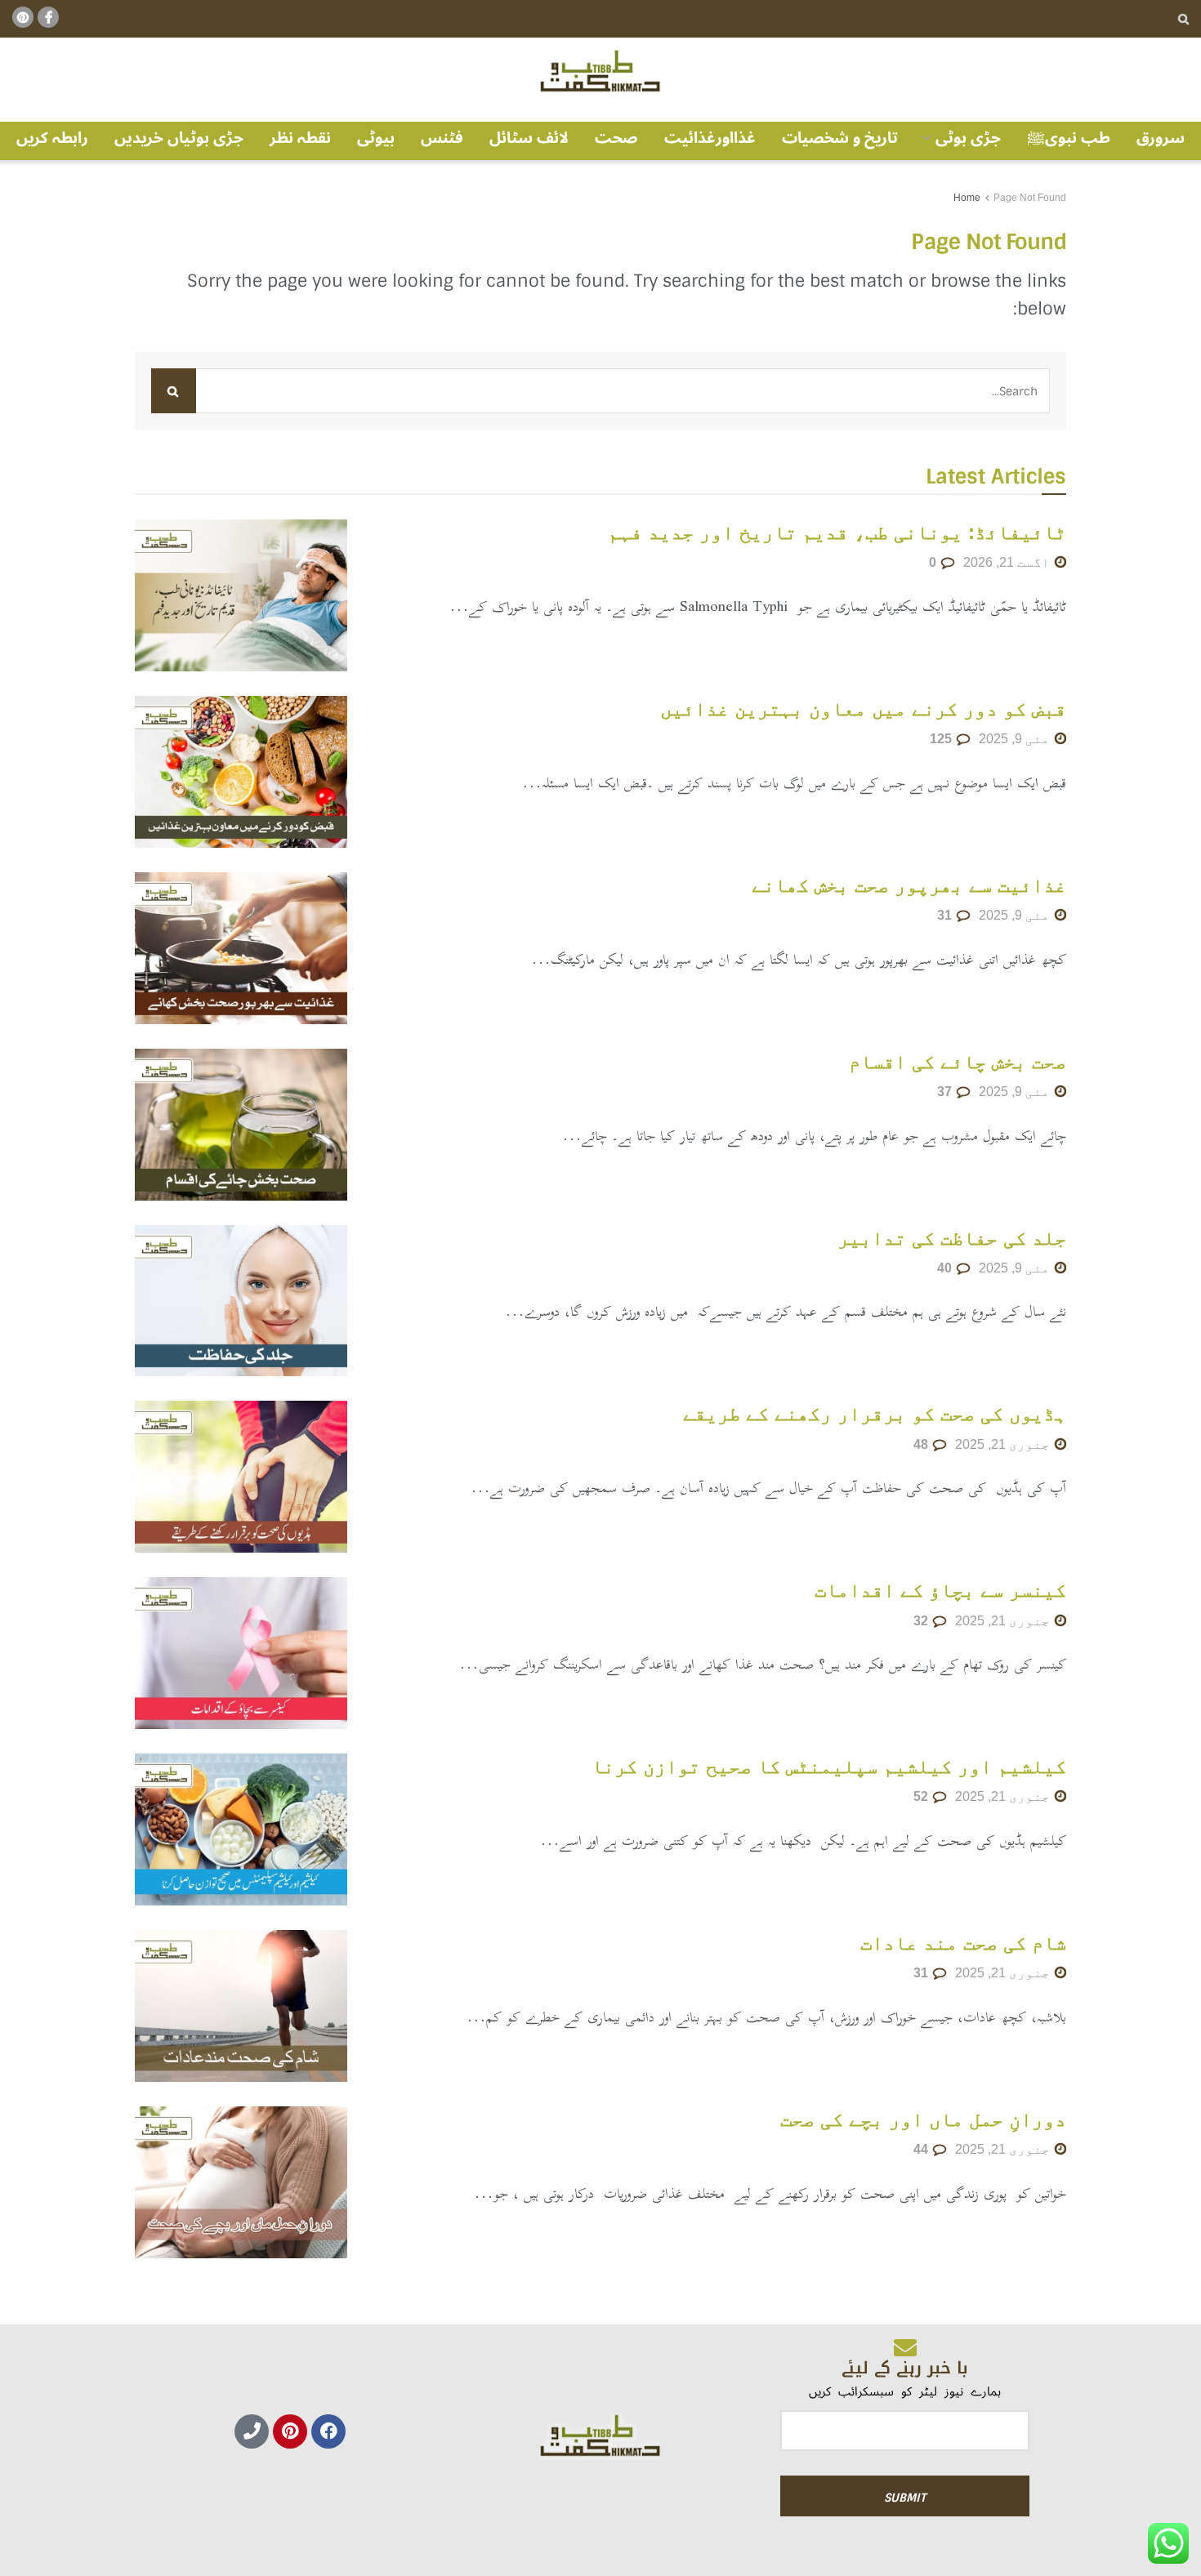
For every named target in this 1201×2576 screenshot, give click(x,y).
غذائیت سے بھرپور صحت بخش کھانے (909, 885)
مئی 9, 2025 (1016, 739)
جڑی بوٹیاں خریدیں (179, 138)
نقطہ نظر (300, 138)
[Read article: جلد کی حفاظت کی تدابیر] (241, 1301)
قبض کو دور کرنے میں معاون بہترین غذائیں (863, 709)
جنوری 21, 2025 (1004, 1444)
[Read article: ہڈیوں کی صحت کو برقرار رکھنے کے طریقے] (241, 1477)
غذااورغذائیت (710, 138)
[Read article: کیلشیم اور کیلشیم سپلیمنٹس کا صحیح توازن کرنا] (241, 1829)
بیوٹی (376, 138)
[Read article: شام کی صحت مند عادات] (241, 2006)
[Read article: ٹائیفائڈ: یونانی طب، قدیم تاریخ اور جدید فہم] (241, 595)
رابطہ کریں (52, 138)
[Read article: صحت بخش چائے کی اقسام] (241, 1125)
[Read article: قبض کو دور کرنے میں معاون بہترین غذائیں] (241, 772)
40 (946, 1268)
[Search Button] (1183, 19)
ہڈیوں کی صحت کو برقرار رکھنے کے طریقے (875, 1413)
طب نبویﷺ (1069, 138)
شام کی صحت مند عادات (963, 1943)
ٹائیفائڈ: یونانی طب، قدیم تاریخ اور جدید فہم (837, 532)
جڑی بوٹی (968, 138)
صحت (616, 138)
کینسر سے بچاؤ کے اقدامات (940, 1590)
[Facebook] (328, 2431)
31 (946, 915)
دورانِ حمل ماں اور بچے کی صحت (923, 2119)
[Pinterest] (290, 2431)
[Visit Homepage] (600, 72)
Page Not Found (1030, 198)
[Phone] (252, 2431)
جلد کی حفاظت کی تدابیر (952, 1238)
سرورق (1161, 138)
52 (922, 1796)
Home (967, 198)
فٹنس (442, 138)
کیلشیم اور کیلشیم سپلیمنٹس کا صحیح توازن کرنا (829, 1766)
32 (922, 1621)
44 (922, 2149)
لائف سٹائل (529, 138)
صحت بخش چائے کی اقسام (958, 1061)
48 (922, 1444)
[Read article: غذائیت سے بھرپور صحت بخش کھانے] (241, 948)
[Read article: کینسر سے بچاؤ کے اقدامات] (241, 1653)
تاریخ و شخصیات (840, 138)
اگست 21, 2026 (1008, 562)
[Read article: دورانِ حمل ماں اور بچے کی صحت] (241, 2182)
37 (946, 1092)
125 (942, 739)
